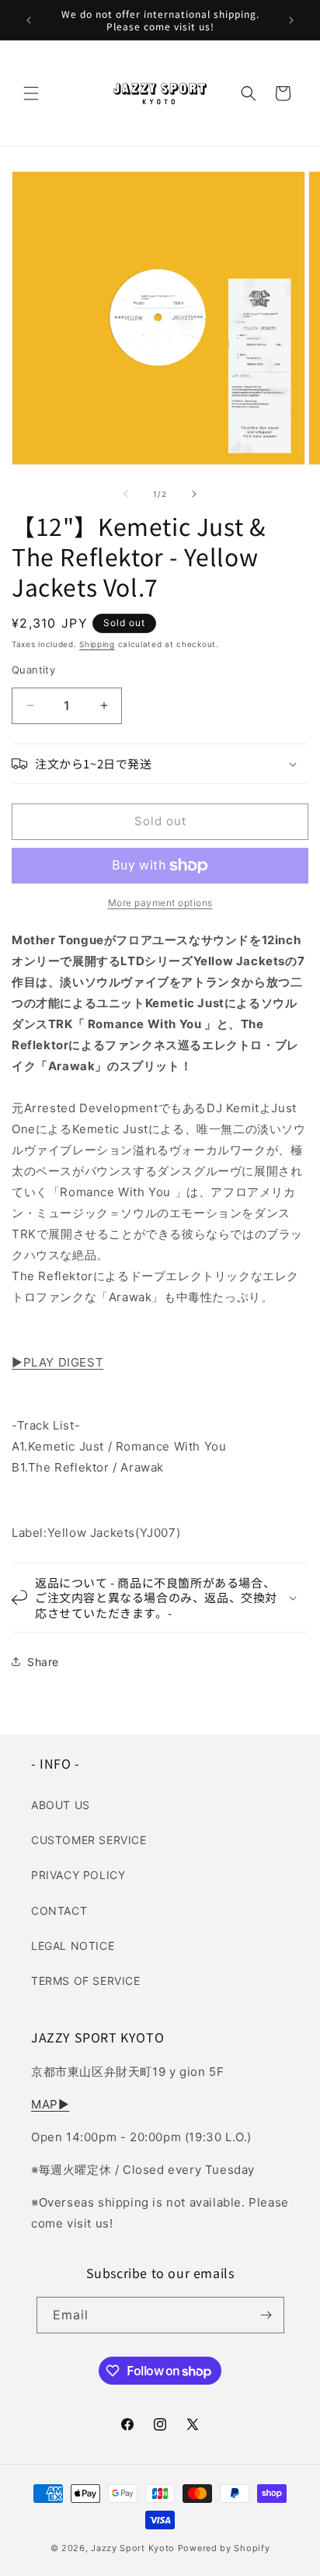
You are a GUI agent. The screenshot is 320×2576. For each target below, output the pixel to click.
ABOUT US (61, 1805)
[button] (31, 93)
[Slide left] (126, 494)
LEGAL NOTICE (73, 1946)
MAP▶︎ (50, 2104)
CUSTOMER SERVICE (89, 1840)
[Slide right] (194, 494)
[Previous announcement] (29, 20)
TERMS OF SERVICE (86, 1981)
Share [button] (43, 1662)
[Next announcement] (291, 20)
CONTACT (59, 1911)
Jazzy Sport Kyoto (133, 2548)
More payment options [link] (160, 903)
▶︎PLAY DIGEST (57, 1362)
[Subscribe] (266, 2315)
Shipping (97, 644)
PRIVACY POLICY (78, 1875)
